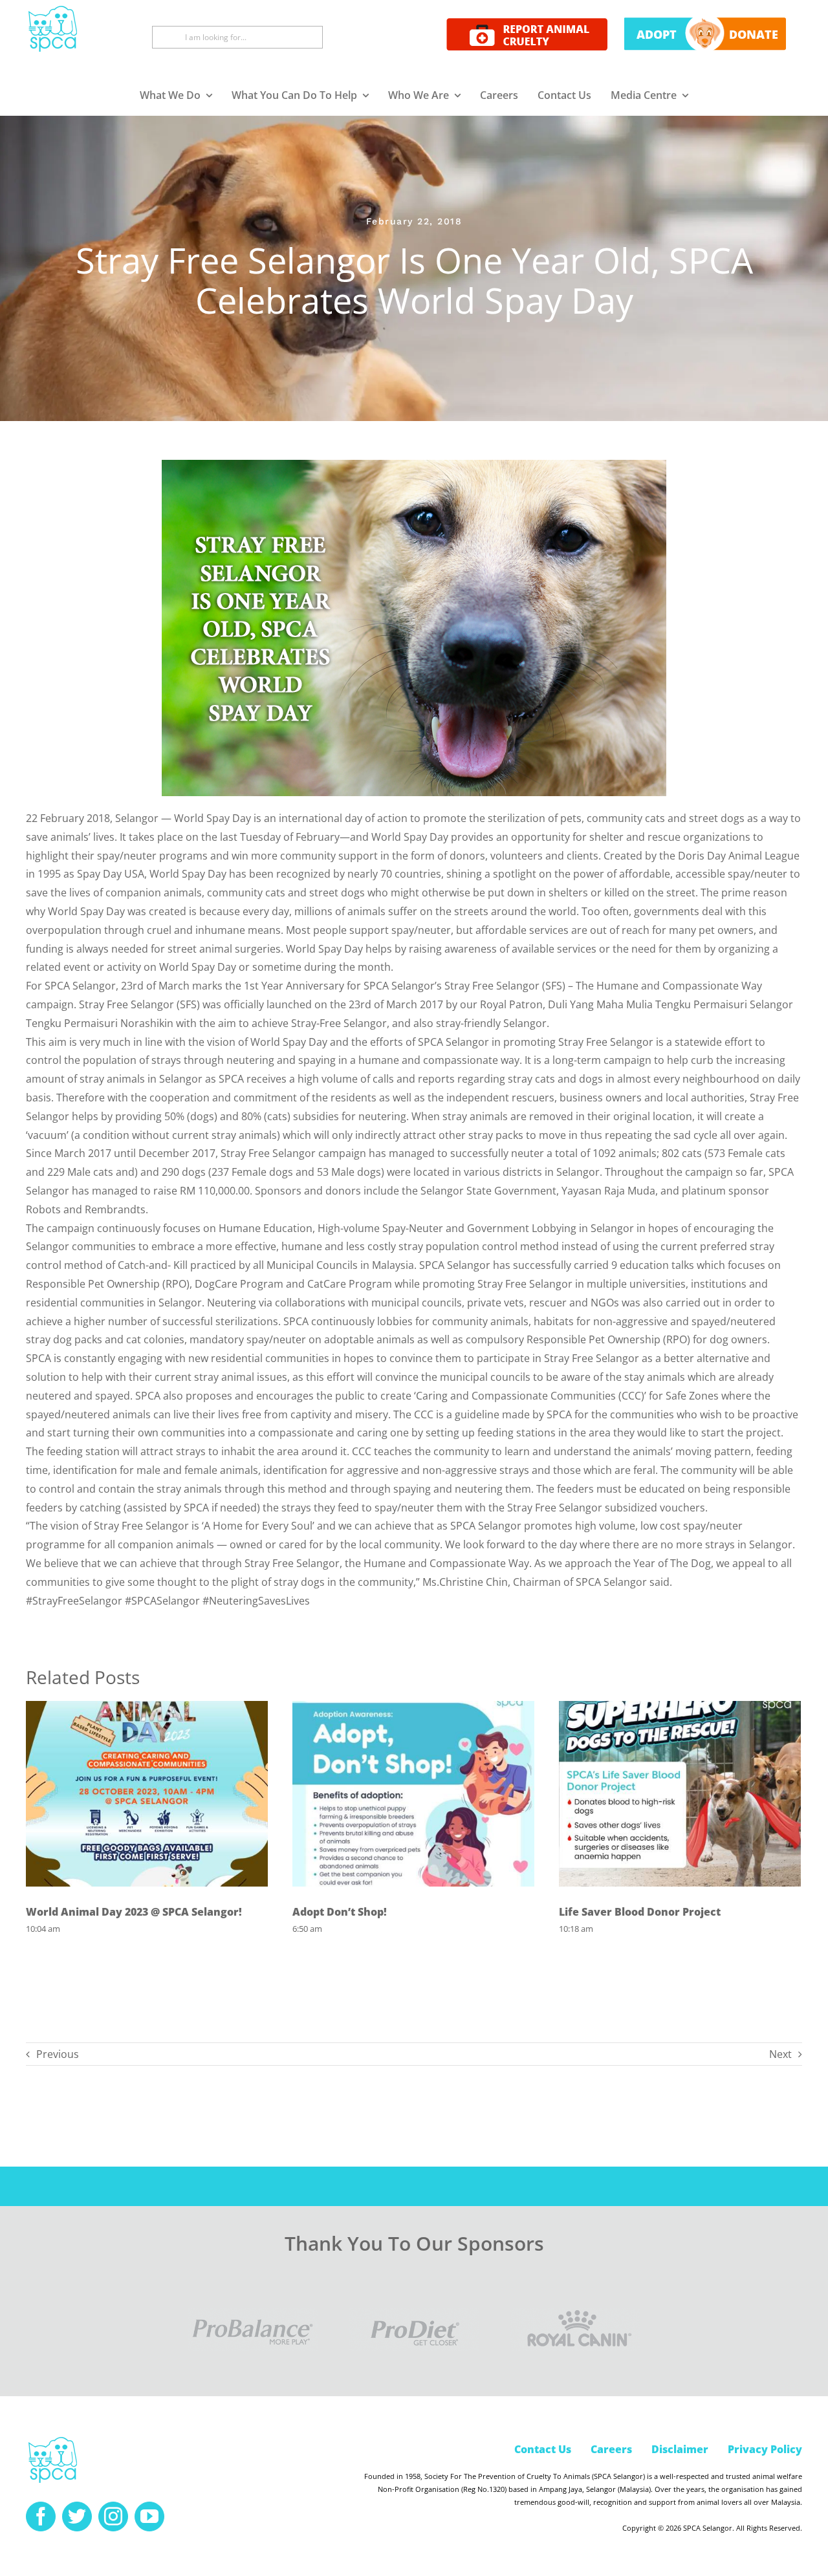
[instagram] (113, 2516)
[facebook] (41, 2516)
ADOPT (657, 34)
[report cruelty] (527, 23)
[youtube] (149, 2516)
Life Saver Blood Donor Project (640, 1912)
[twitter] (77, 2516)
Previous (58, 2054)
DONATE (754, 34)
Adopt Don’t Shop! (340, 1912)
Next (780, 2054)
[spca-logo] (53, 2440)
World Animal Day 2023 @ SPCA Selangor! (134, 1912)
